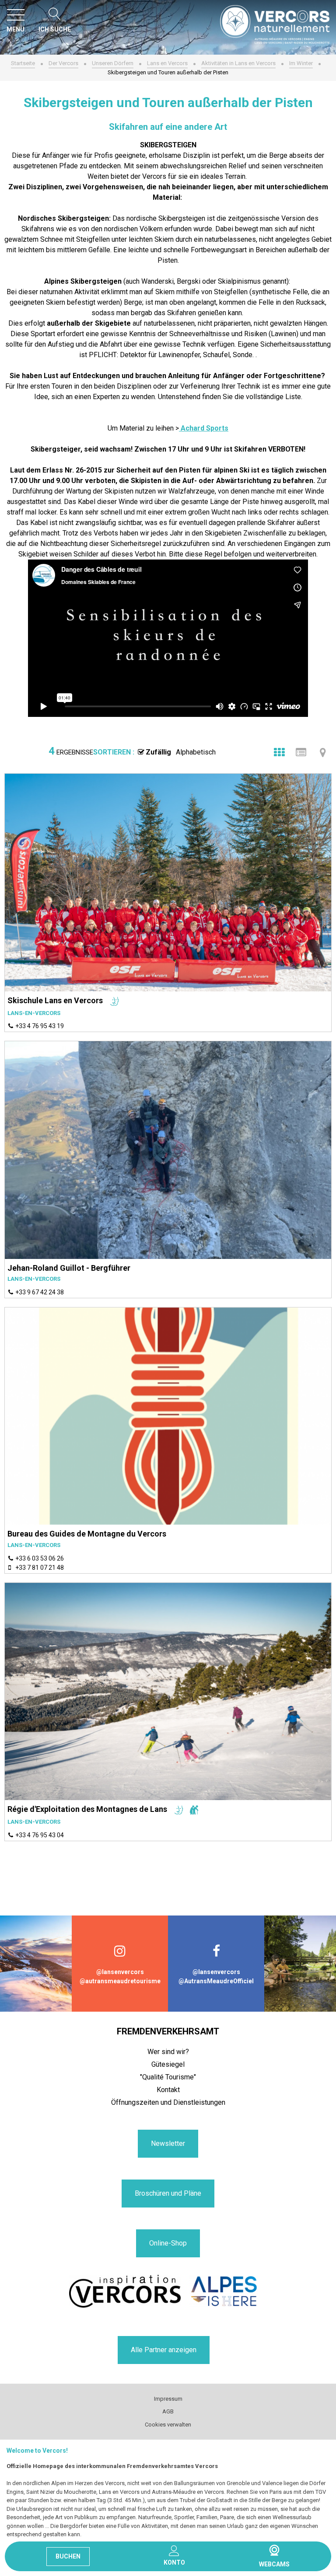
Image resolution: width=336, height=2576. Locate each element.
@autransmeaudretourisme (120, 1981)
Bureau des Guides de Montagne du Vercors (87, 1534)
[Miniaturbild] (279, 752)
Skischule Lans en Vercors (55, 1000)
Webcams (274, 2550)
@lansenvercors (120, 1972)
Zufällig (158, 752)
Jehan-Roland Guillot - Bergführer (69, 1268)
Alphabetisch (196, 752)
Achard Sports (204, 428)
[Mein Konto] (174, 2551)
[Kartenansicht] (323, 752)
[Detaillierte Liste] (301, 752)
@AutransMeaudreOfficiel (216, 1981)
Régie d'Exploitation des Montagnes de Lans (87, 1809)
